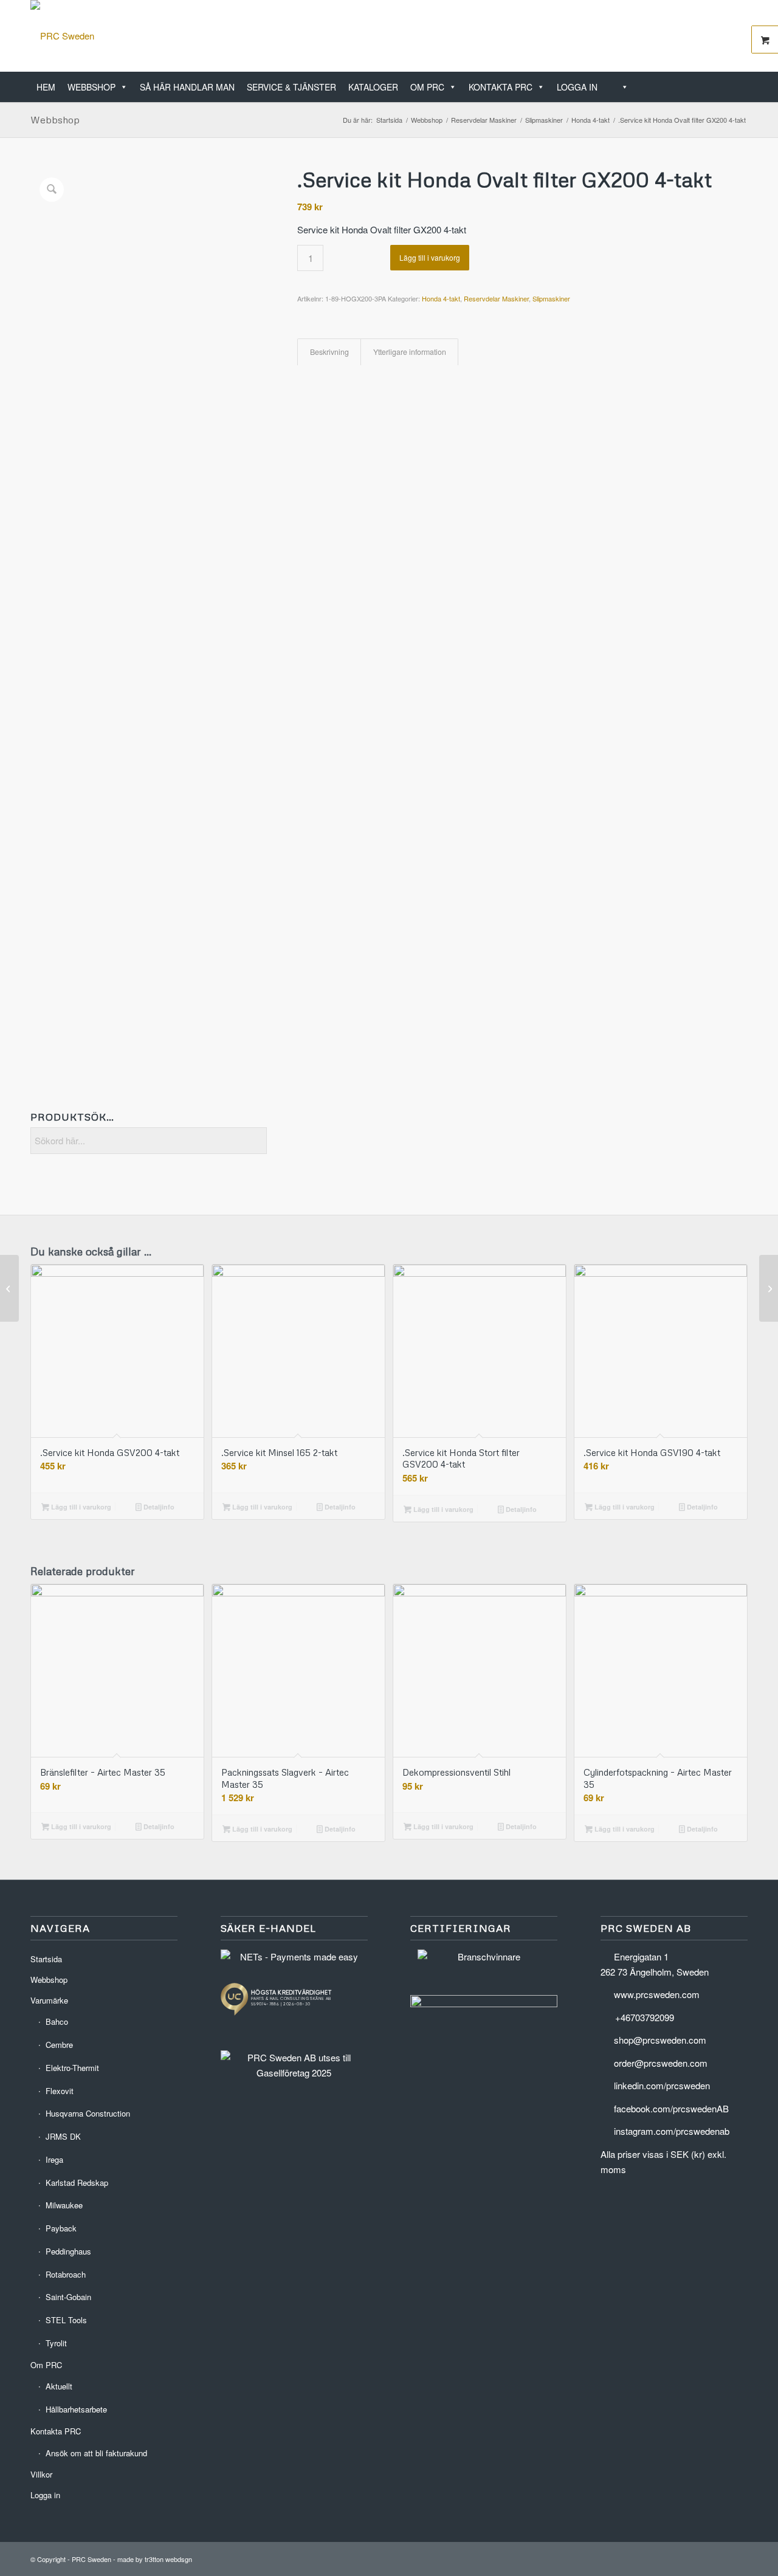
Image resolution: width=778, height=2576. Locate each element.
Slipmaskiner (551, 298)
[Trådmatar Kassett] (769, 1288)
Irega (54, 2159)
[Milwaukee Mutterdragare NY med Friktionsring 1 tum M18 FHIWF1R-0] (9, 1288)
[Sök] (619, 87)
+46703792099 (645, 2017)
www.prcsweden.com (657, 1994)
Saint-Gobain (68, 2297)
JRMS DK (63, 2136)
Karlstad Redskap (77, 2183)
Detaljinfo (158, 1507)
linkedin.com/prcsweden (662, 2085)
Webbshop (91, 87)
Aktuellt (59, 2386)
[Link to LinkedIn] (702, 36)
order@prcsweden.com (661, 2063)
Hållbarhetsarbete (76, 2409)
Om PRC (427, 87)
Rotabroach (66, 2274)
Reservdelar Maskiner (496, 298)
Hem (46, 87)
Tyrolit (56, 2343)
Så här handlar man (187, 87)
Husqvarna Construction (88, 2113)
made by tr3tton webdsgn (155, 2559)
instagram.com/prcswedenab (672, 2131)
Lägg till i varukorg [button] (80, 1507)
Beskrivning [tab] (329, 352)
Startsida (46, 1959)
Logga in (577, 87)
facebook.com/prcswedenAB (671, 2108)
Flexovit (60, 2091)
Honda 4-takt (441, 298)
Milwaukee (64, 2205)
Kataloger (373, 87)
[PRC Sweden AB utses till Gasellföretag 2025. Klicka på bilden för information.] (294, 2073)
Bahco (57, 2021)
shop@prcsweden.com (660, 2040)
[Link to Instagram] (738, 36)
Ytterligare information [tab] (410, 352)
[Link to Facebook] (720, 36)
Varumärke (49, 2000)
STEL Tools (66, 2320)
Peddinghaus (68, 2251)
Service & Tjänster (291, 87)
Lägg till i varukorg (430, 257)
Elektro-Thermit (72, 2068)
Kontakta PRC (501, 87)
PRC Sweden (91, 2559)
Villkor (41, 2474)
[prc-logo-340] (62, 36)
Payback (61, 2228)
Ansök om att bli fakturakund (96, 2453)
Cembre (59, 2045)
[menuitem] (744, 81)
